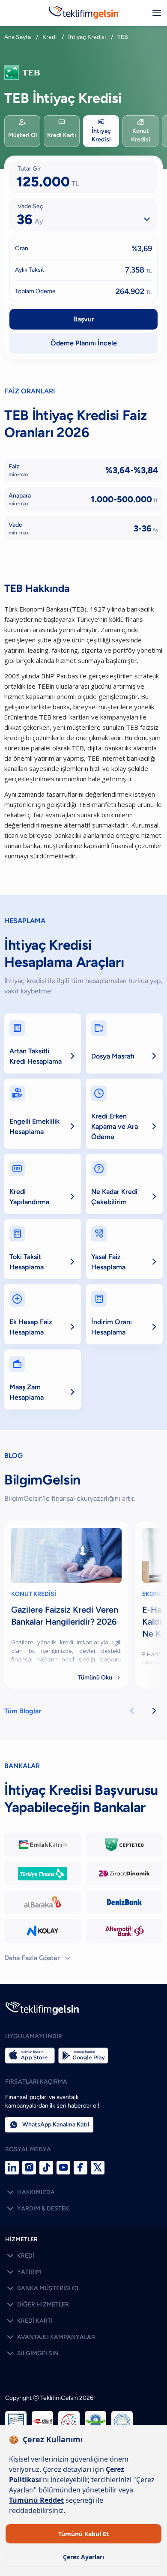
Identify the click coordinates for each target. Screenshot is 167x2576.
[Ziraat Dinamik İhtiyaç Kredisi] (124, 1873)
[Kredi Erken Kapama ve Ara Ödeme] (124, 1114)
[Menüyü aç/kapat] (157, 13)
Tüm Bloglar (23, 1711)
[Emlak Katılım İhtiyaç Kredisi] (43, 1845)
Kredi (49, 37)
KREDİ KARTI (29, 2321)
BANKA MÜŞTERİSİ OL (42, 2288)
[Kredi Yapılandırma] (43, 1184)
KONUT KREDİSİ (34, 1594)
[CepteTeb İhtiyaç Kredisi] (124, 1845)
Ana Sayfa (18, 37)
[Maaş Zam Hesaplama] (43, 1379)
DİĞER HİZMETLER (37, 2305)
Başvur (84, 319)
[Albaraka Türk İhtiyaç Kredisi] (43, 1902)
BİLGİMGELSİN (32, 2354)
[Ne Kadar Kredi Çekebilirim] (124, 1184)
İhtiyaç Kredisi (87, 37)
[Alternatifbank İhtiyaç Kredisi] (124, 1931)
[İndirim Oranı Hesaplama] (124, 1314)
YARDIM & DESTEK (37, 2209)
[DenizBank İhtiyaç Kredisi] (124, 1902)
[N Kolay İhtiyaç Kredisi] (43, 1931)
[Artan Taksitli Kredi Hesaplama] (43, 1044)
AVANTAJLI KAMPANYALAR (50, 2337)
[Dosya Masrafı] (124, 1044)
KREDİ (20, 2256)
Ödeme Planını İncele (84, 343)
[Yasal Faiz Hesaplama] (124, 1249)
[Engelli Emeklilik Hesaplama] (43, 1114)
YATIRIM (23, 2272)
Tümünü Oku (100, 1678)
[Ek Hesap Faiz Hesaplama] (43, 1314)
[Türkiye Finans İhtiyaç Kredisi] (43, 1873)
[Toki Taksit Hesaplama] (43, 1249)
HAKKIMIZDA (30, 2192)
